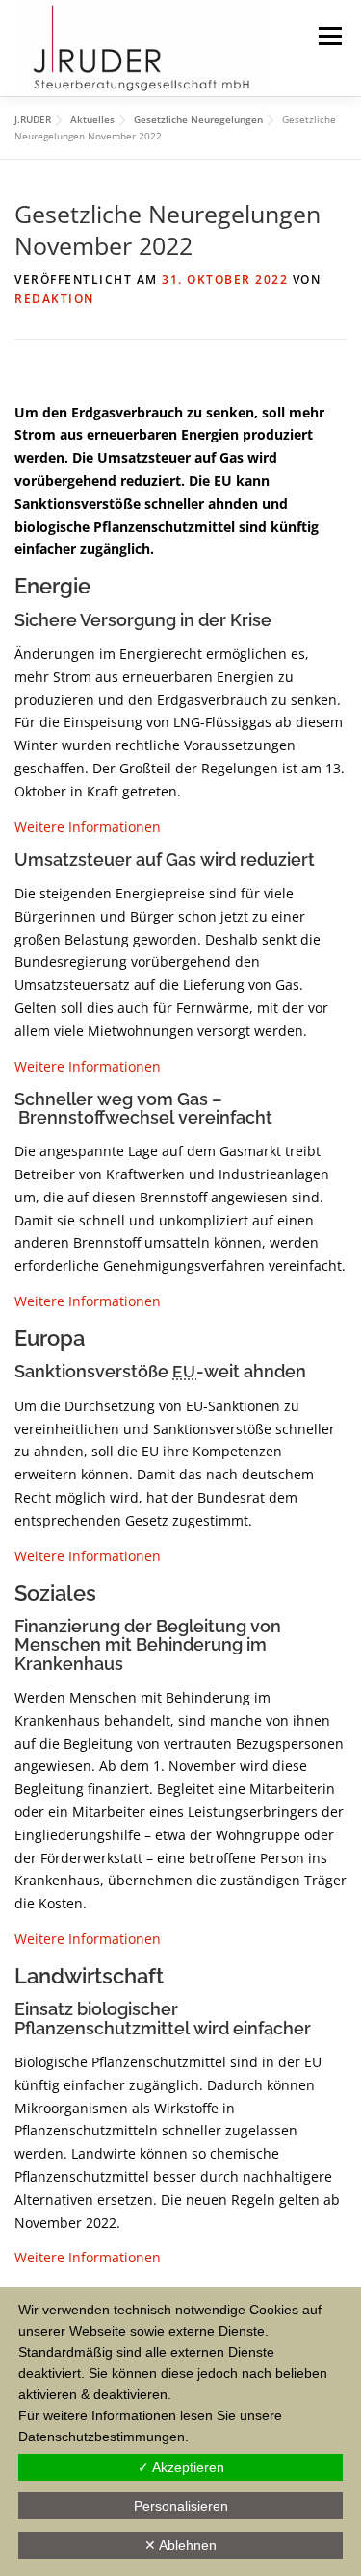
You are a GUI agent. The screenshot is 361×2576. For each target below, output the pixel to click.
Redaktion (54, 299)
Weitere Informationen (88, 827)
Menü (330, 36)
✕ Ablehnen (180, 2545)
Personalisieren (181, 2506)
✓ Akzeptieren (181, 2467)
